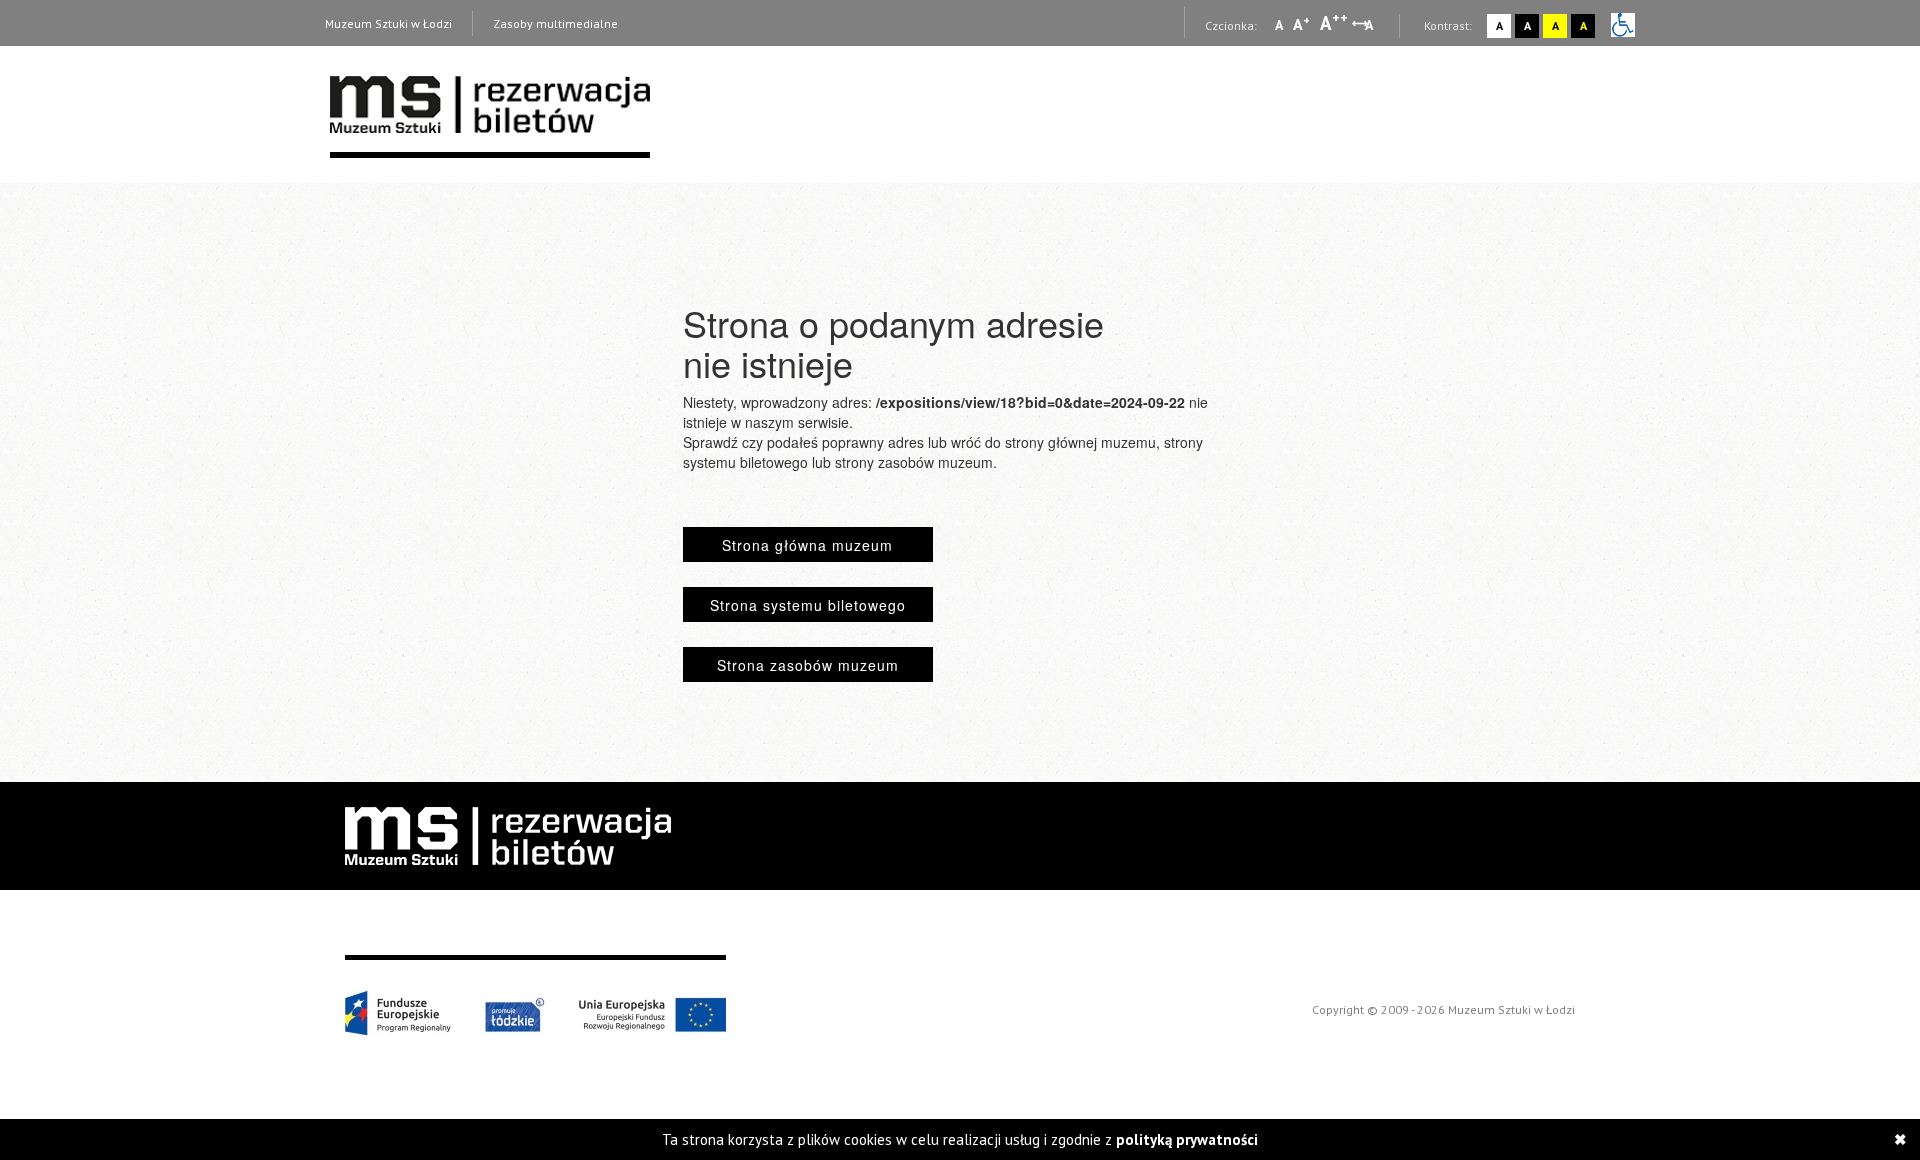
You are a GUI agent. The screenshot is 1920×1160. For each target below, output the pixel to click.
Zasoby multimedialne (555, 23)
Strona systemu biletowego (808, 605)
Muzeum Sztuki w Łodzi (388, 23)
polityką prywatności (1187, 1139)
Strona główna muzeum (807, 545)
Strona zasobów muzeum (808, 665)
